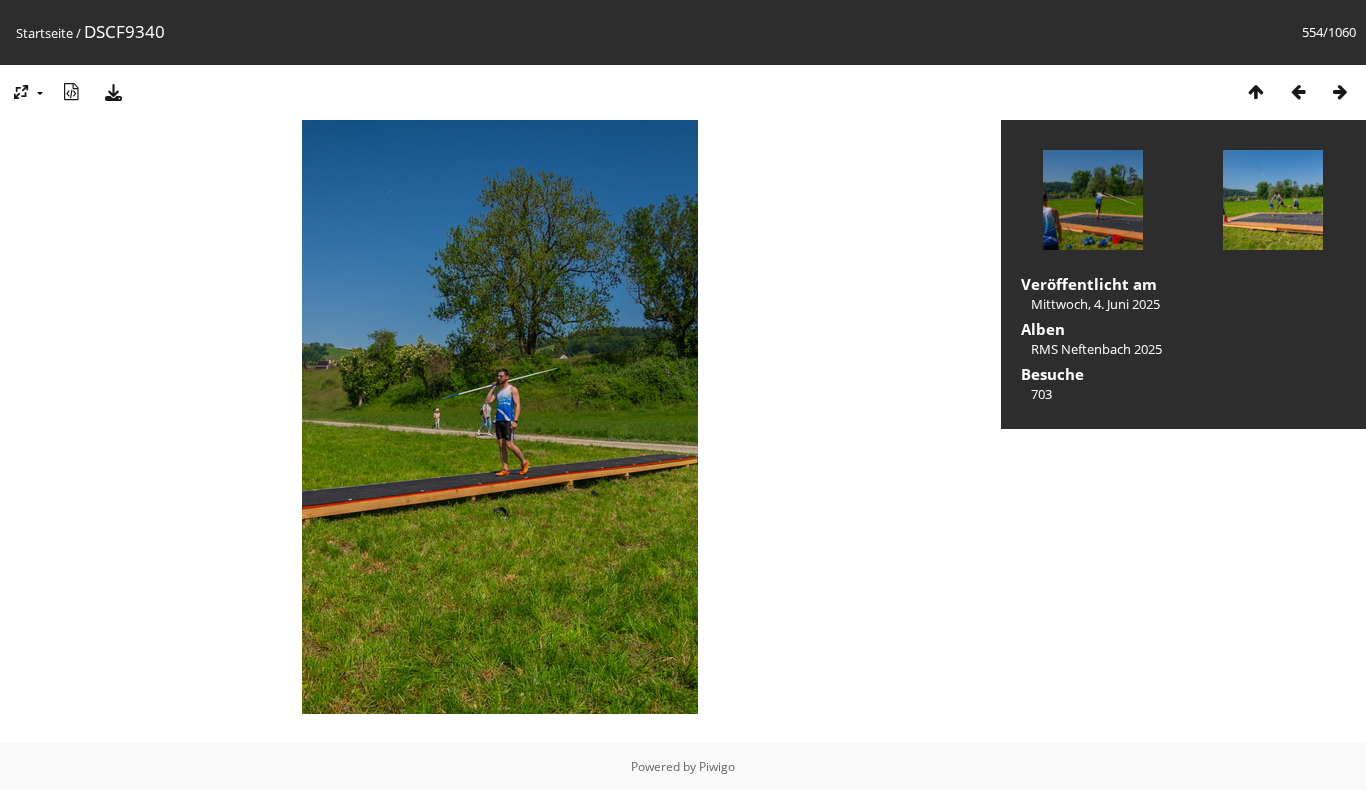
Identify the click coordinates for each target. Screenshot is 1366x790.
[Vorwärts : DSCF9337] (1340, 91)
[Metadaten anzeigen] (71, 91)
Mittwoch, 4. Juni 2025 (1095, 304)
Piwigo (717, 766)
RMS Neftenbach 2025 (1096, 349)
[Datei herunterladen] (113, 91)
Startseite (44, 33)
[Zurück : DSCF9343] (1298, 91)
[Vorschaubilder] (1256, 91)
